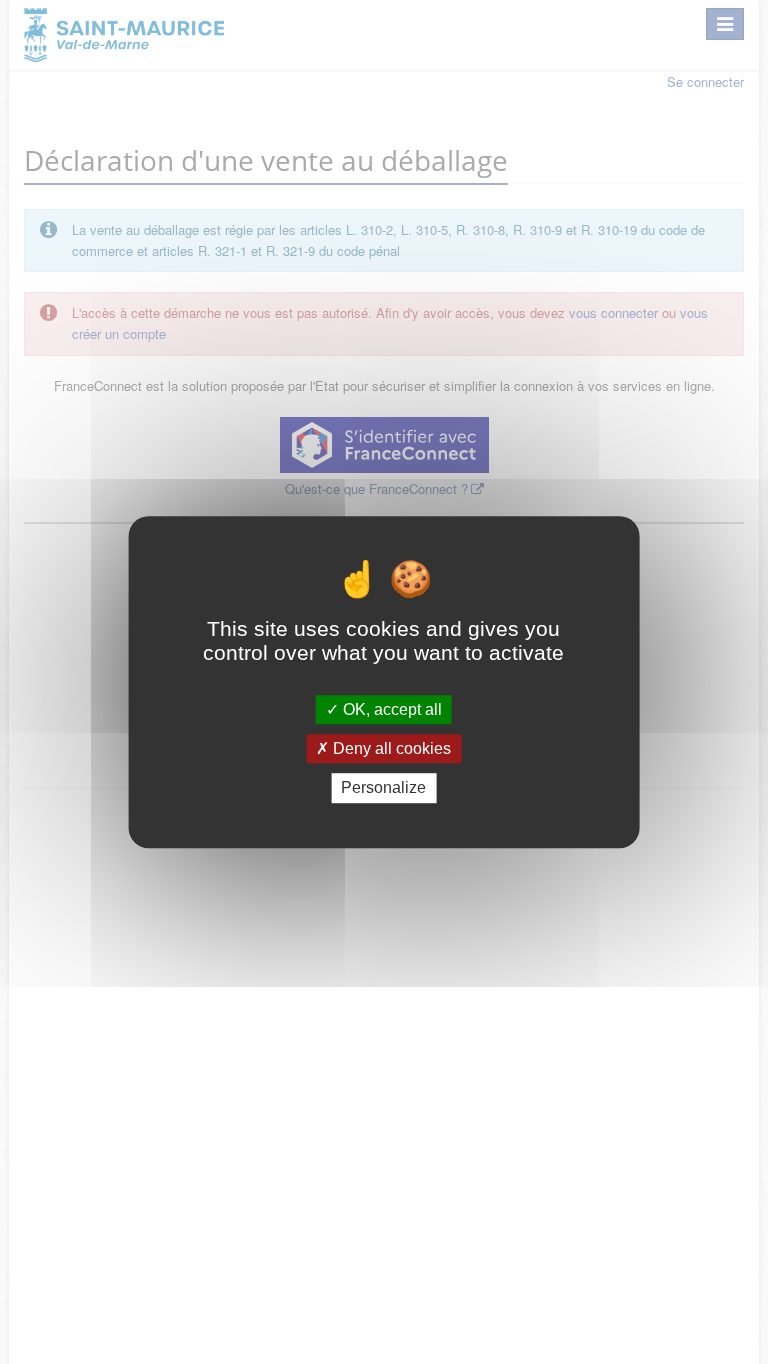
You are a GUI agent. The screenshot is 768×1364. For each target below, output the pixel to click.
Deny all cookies (390, 748)
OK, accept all (390, 709)
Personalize (383, 788)
